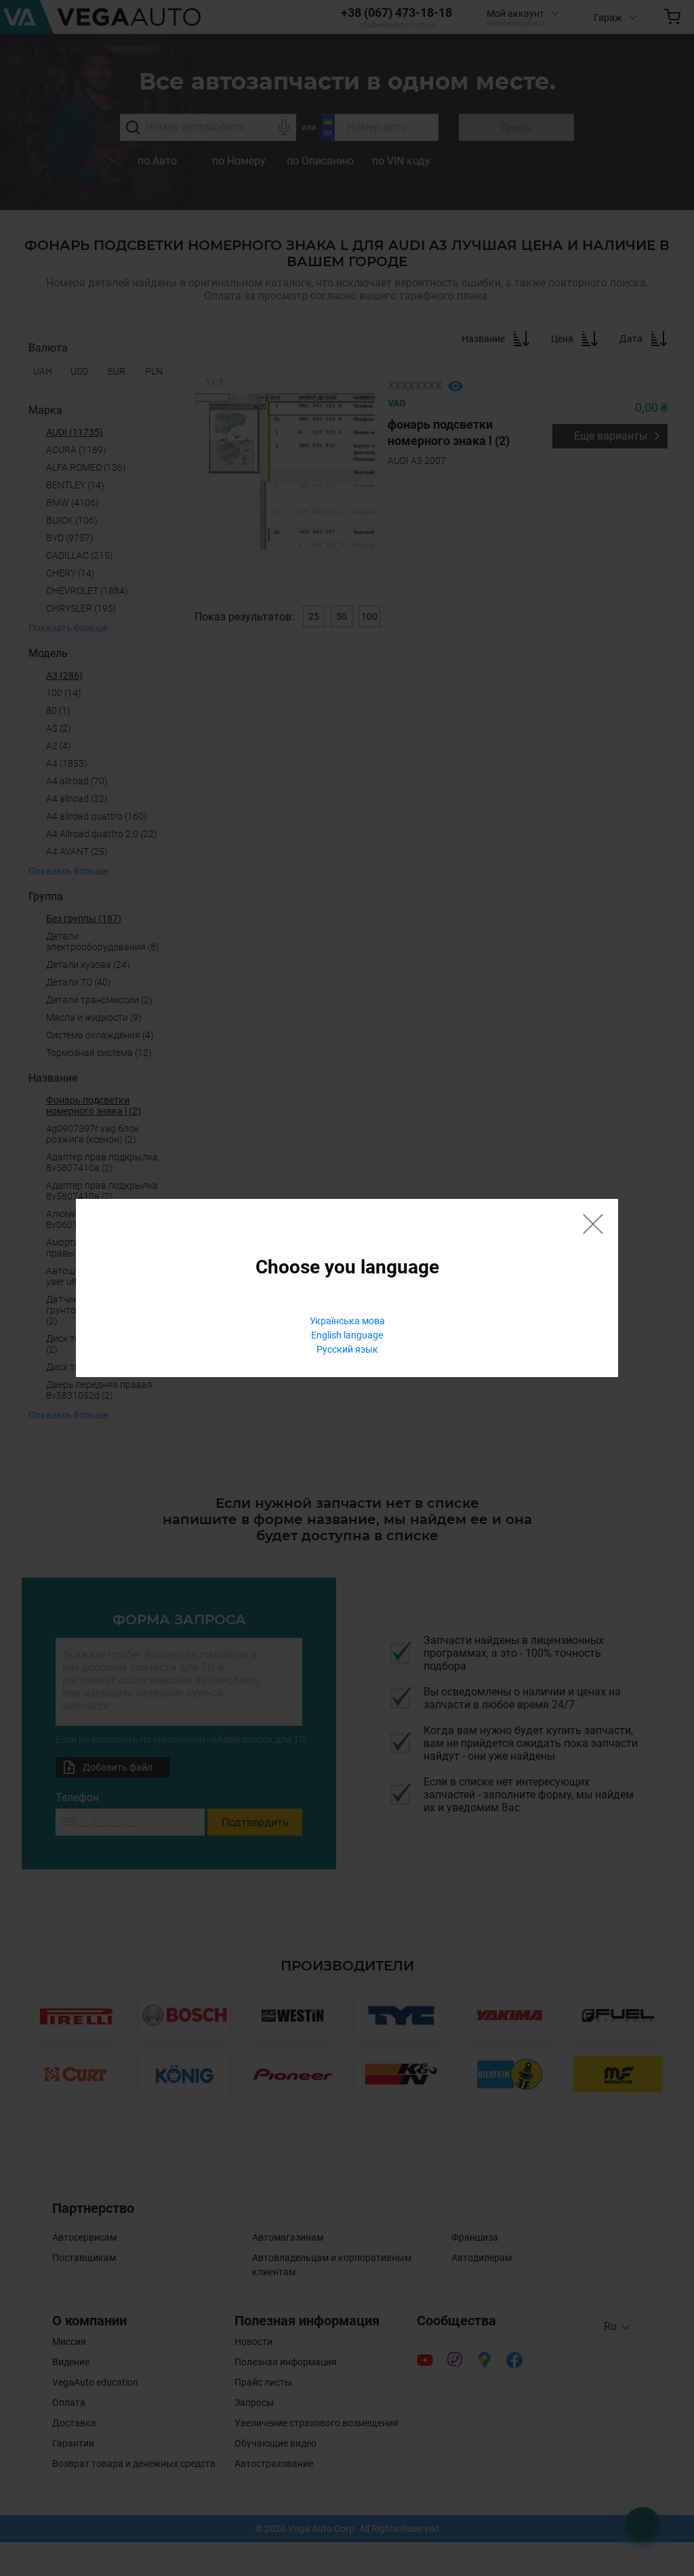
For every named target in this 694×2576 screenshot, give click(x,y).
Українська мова (347, 1321)
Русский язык (347, 1349)
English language (347, 1335)
